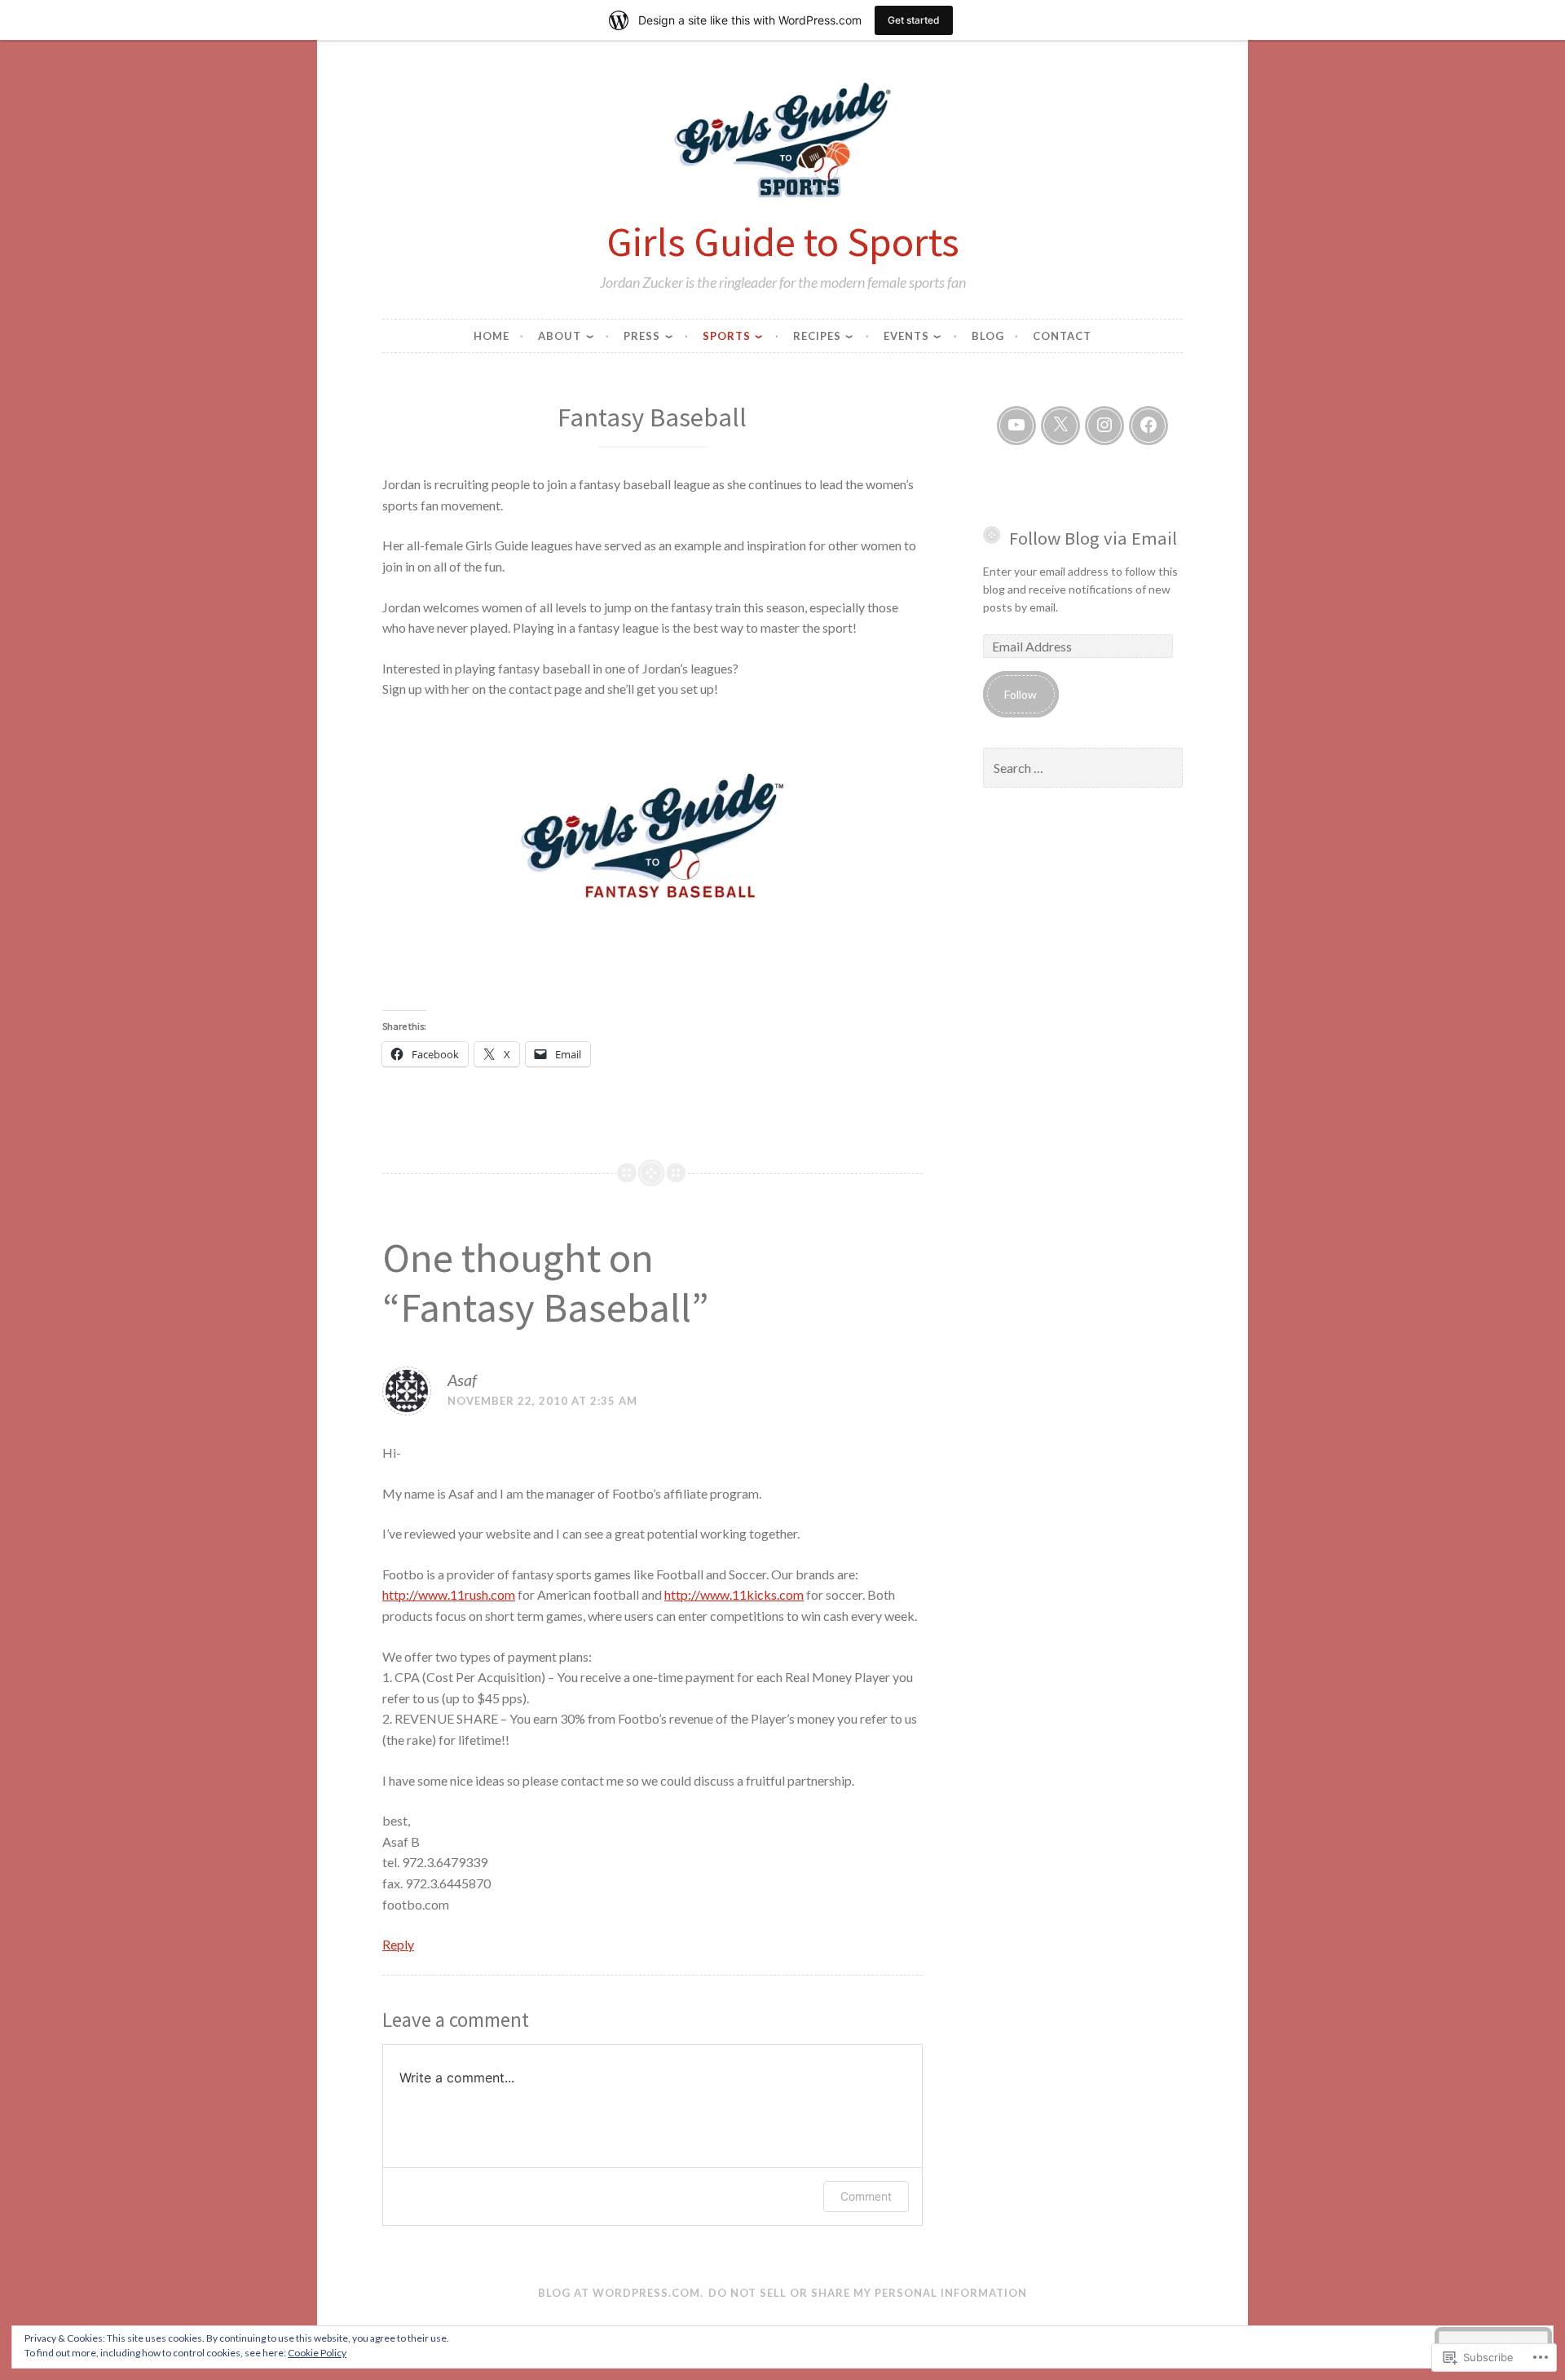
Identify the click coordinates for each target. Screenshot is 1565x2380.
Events (906, 336)
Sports (727, 336)
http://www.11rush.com (449, 1594)
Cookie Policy (317, 2353)
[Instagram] (1104, 426)
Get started (914, 20)
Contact (1062, 336)
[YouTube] (1016, 426)
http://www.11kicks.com (734, 1594)
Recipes (817, 336)
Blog (988, 336)
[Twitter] (1060, 426)
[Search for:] (1083, 768)
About (560, 336)
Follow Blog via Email (1093, 538)
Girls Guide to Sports (783, 241)
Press (642, 336)
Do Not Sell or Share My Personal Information (868, 2293)
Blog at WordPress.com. (621, 2293)
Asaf (462, 1380)
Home (492, 336)
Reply (398, 1944)
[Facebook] (1148, 426)
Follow (1021, 694)
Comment (866, 2196)
